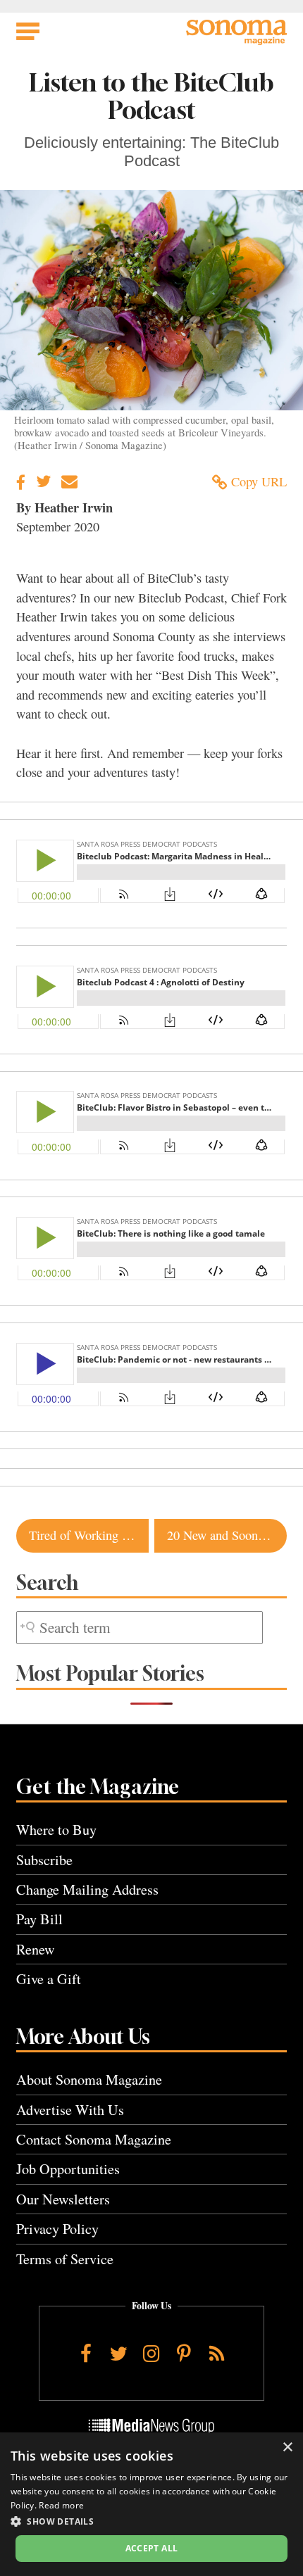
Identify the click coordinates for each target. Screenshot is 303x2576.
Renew (36, 1949)
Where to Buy (56, 1830)
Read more (61, 2505)
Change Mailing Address (87, 1889)
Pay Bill (39, 1919)
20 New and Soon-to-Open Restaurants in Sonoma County (227, 1535)
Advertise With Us (70, 2110)
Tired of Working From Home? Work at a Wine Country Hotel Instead (89, 1535)
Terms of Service (65, 2259)
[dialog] (151, 2504)
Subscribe (44, 1860)
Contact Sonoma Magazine (94, 2139)
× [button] (287, 2448)
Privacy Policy (57, 2229)
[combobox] (140, 1628)
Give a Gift (49, 1979)
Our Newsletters (63, 2199)
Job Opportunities (68, 2169)
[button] (151, 2521)
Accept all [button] (152, 2548)
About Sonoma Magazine (89, 2079)
